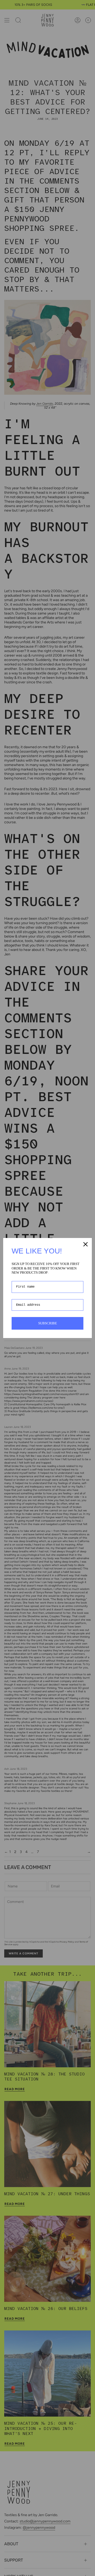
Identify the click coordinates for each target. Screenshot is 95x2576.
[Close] (85, 1244)
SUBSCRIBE (48, 1323)
